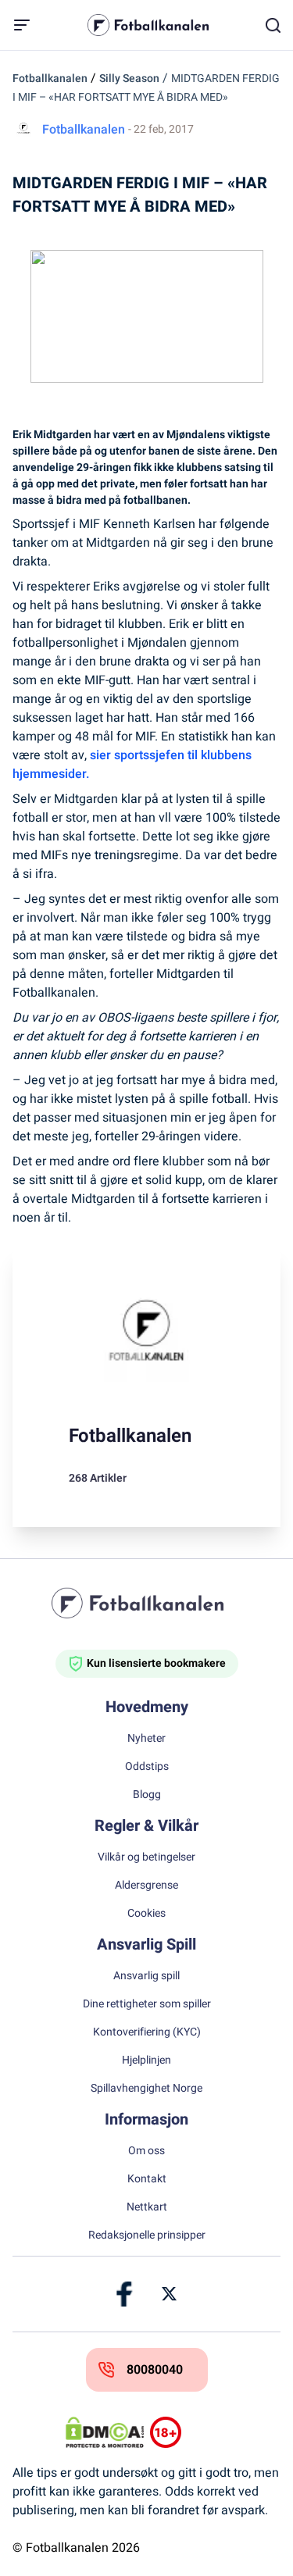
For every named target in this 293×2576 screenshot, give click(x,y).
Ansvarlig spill (146, 1976)
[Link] (125, 2294)
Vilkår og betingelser (146, 1857)
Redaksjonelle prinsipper (147, 2235)
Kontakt (147, 2179)
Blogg (147, 1795)
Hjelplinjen (146, 2060)
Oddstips (147, 1767)
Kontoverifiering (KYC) (147, 2032)
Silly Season (129, 78)
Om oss (146, 2151)
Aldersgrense (146, 1886)
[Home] (147, 1603)
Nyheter (146, 1739)
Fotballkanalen (50, 78)
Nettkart (147, 2207)
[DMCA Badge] (105, 2432)
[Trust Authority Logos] (189, 2432)
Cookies (146, 1914)
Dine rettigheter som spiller (147, 2004)
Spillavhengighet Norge (146, 2089)
